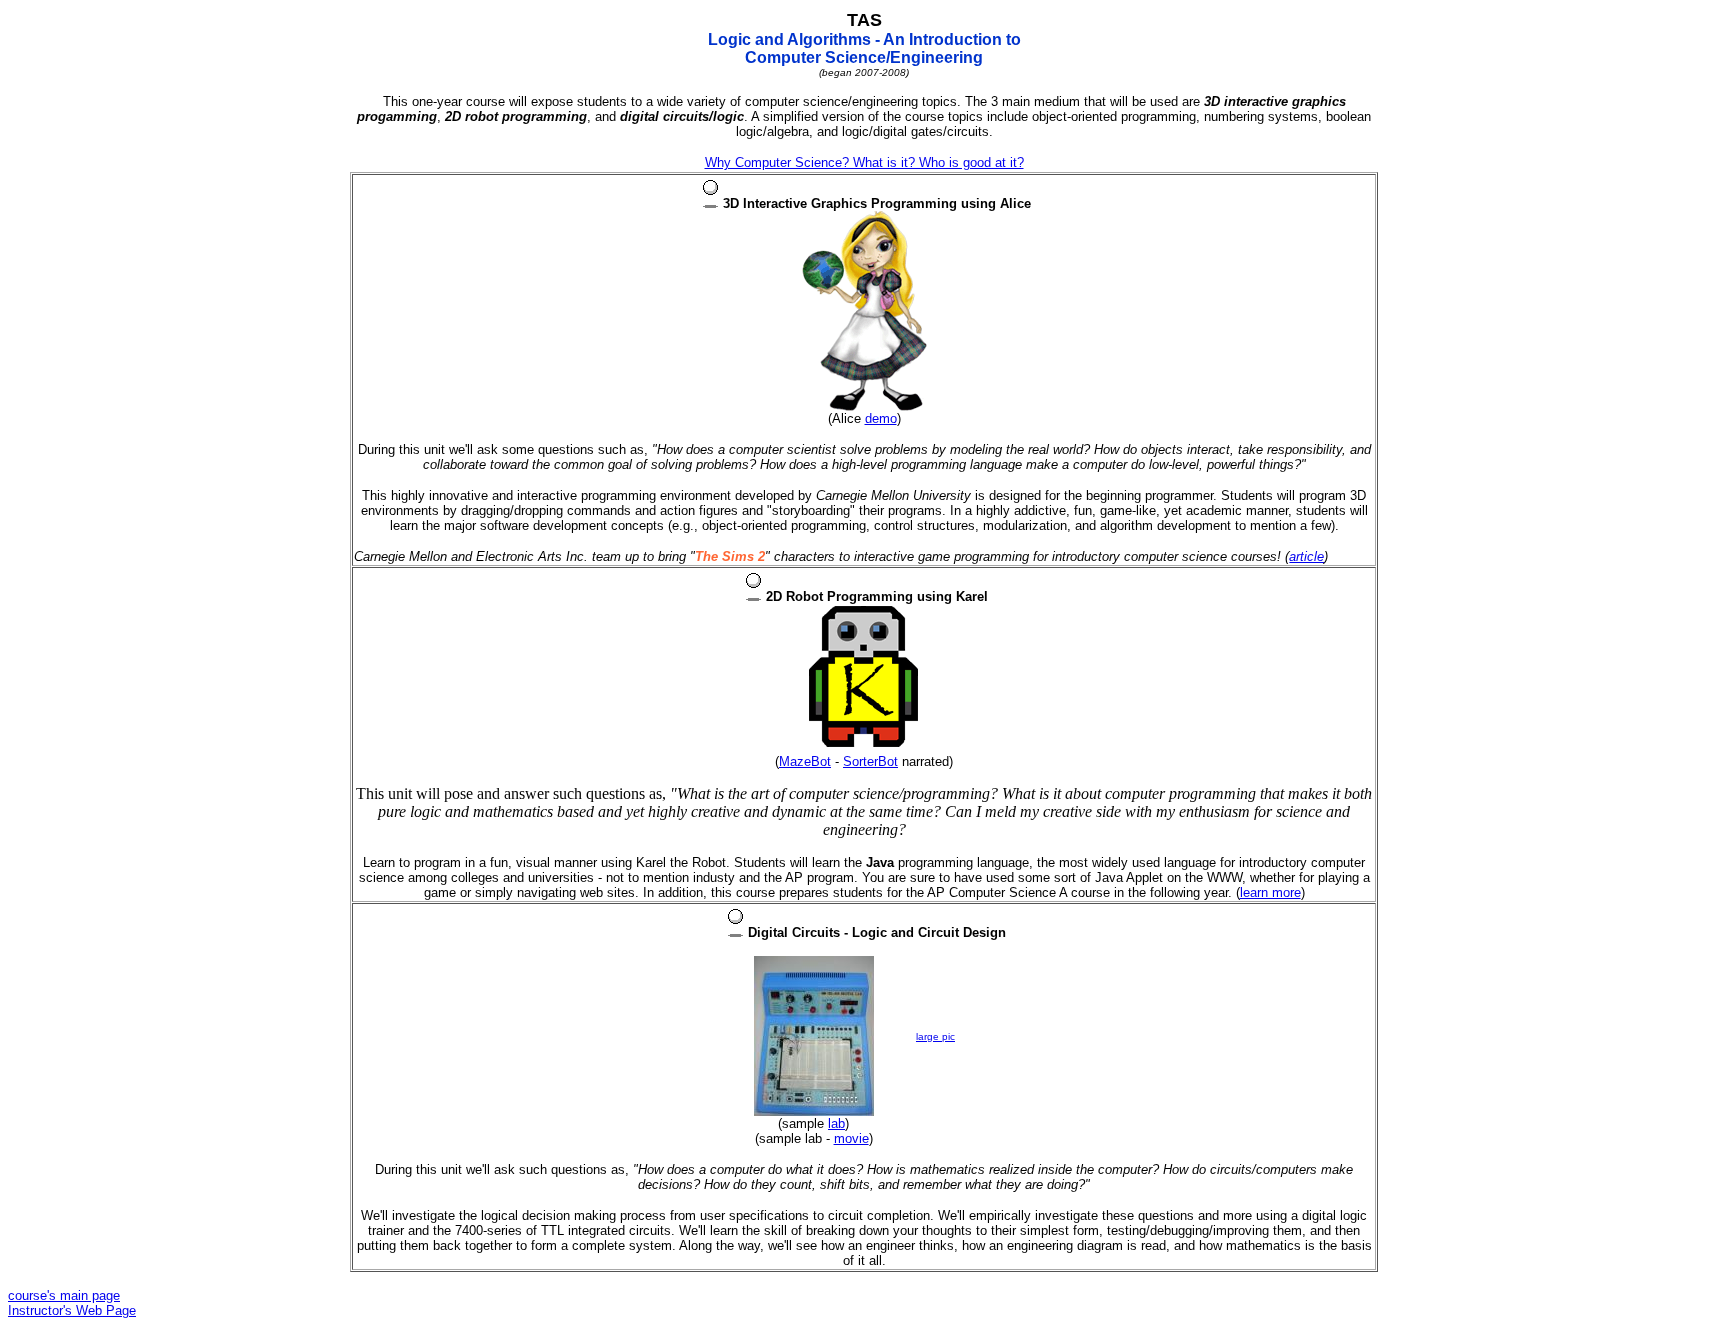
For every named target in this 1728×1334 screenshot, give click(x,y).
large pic (935, 1036)
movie (851, 1138)
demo (881, 418)
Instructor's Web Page (72, 1310)
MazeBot (805, 761)
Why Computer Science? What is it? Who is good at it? (864, 162)
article (1306, 556)
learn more (1270, 892)
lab (836, 1123)
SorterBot (870, 761)
